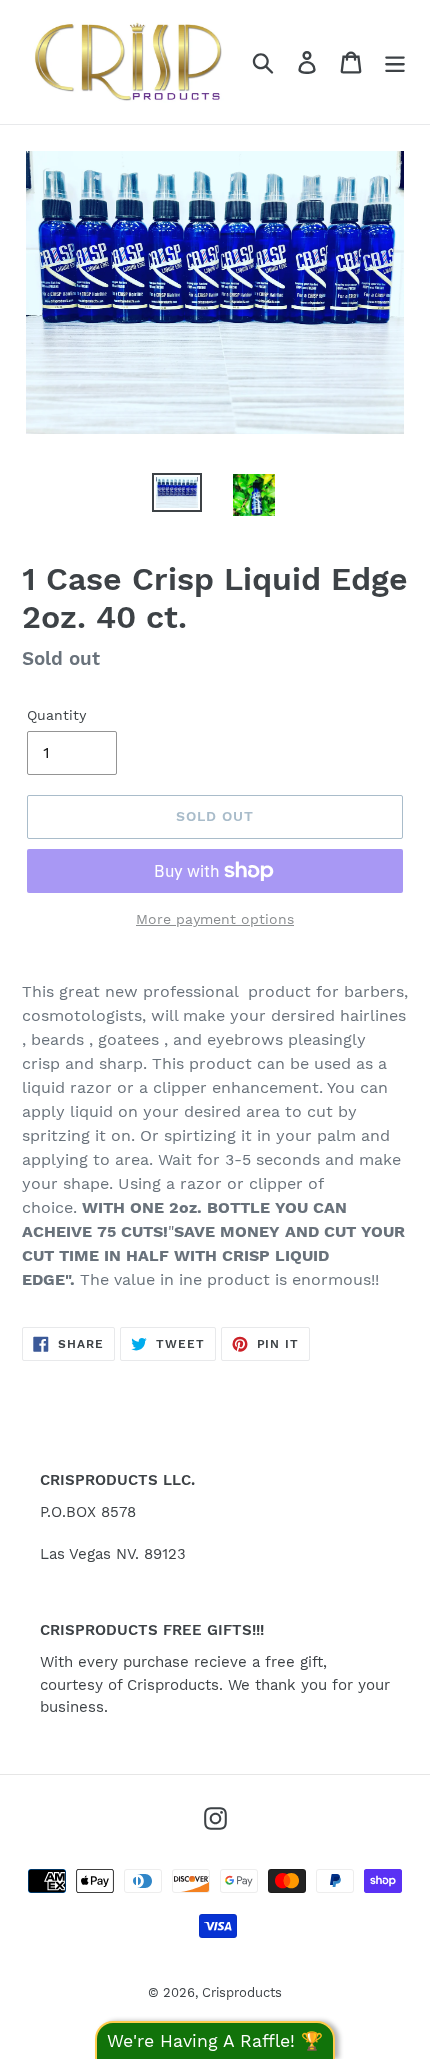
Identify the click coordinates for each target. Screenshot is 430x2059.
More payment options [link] (215, 919)
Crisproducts (242, 1992)
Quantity (56, 715)
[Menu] (395, 62)
